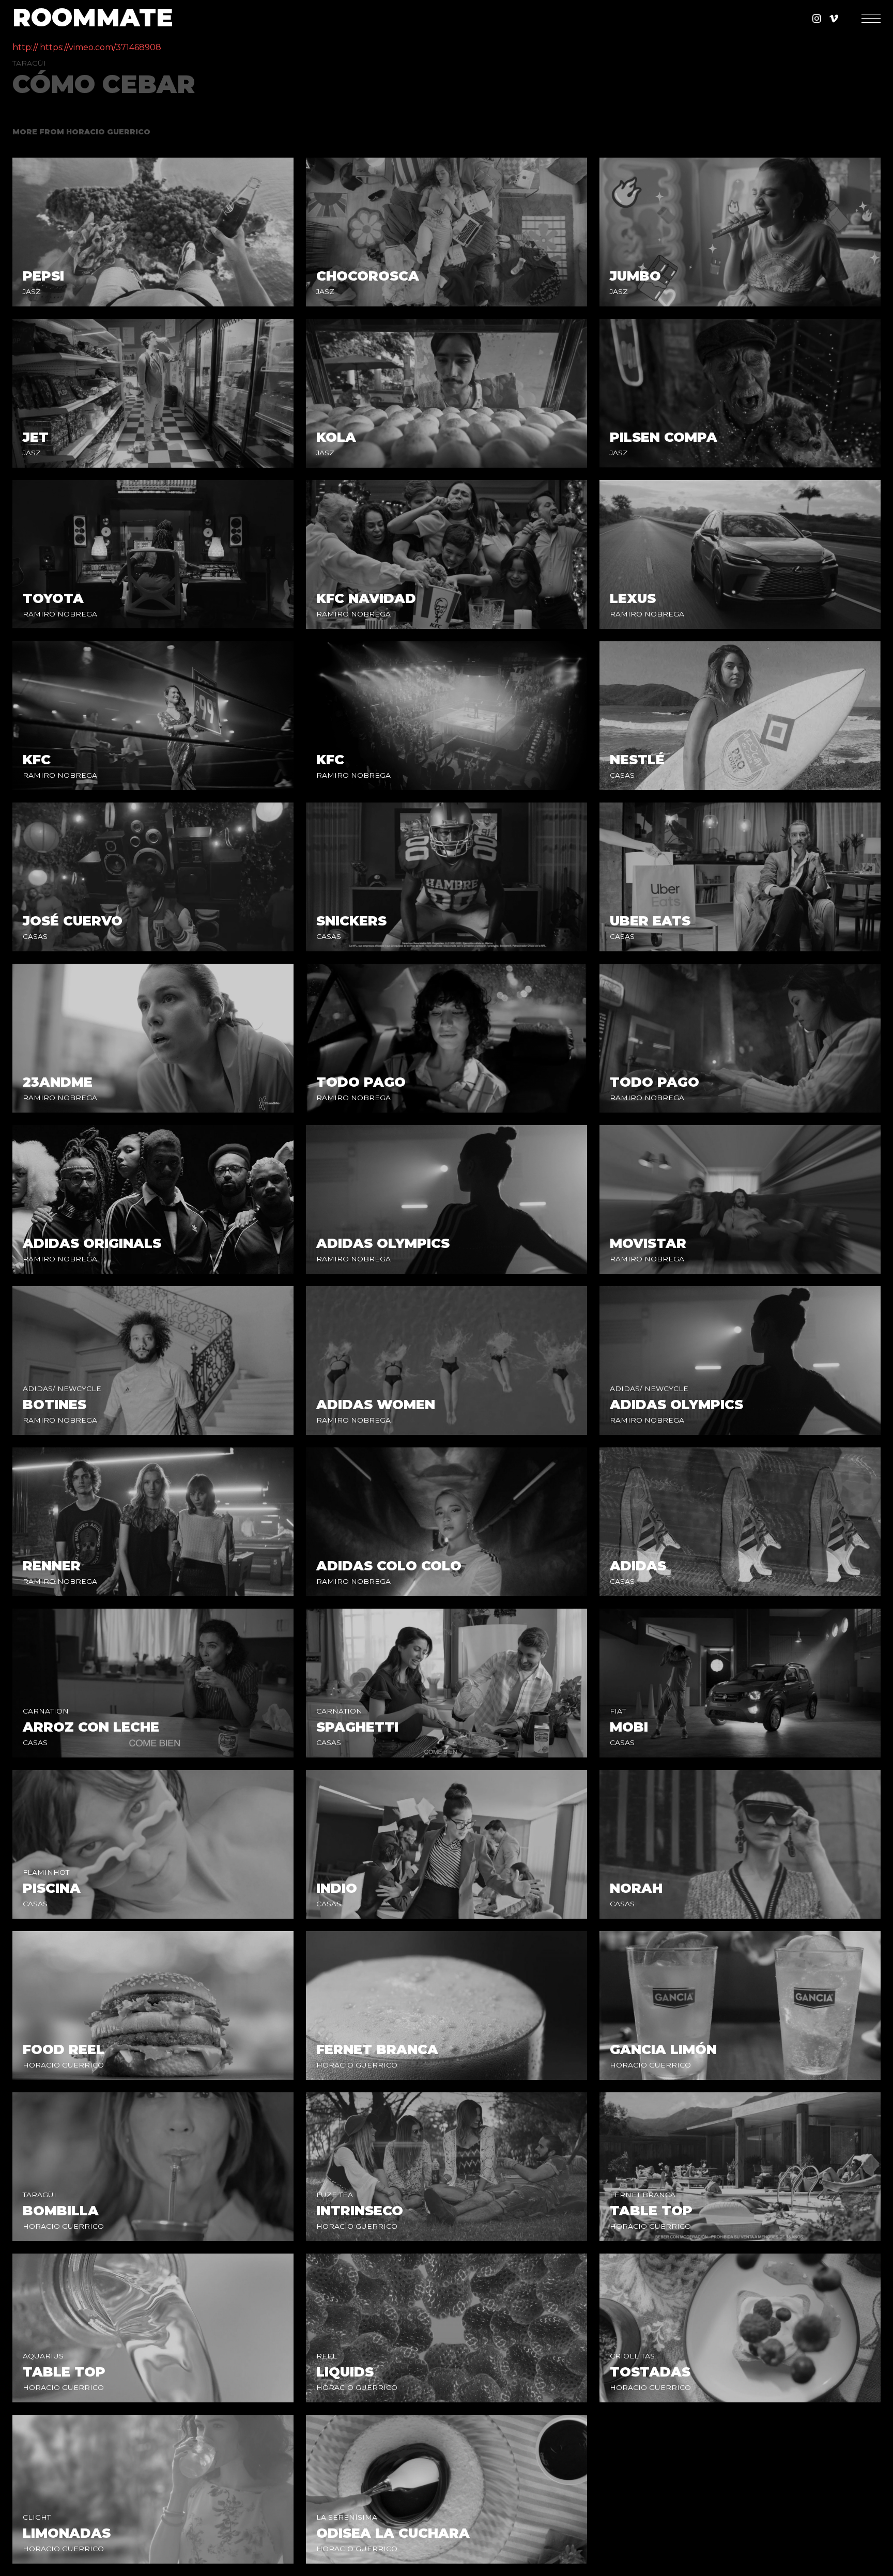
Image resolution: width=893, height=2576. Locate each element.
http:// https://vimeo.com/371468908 (87, 47)
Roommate (93, 18)
